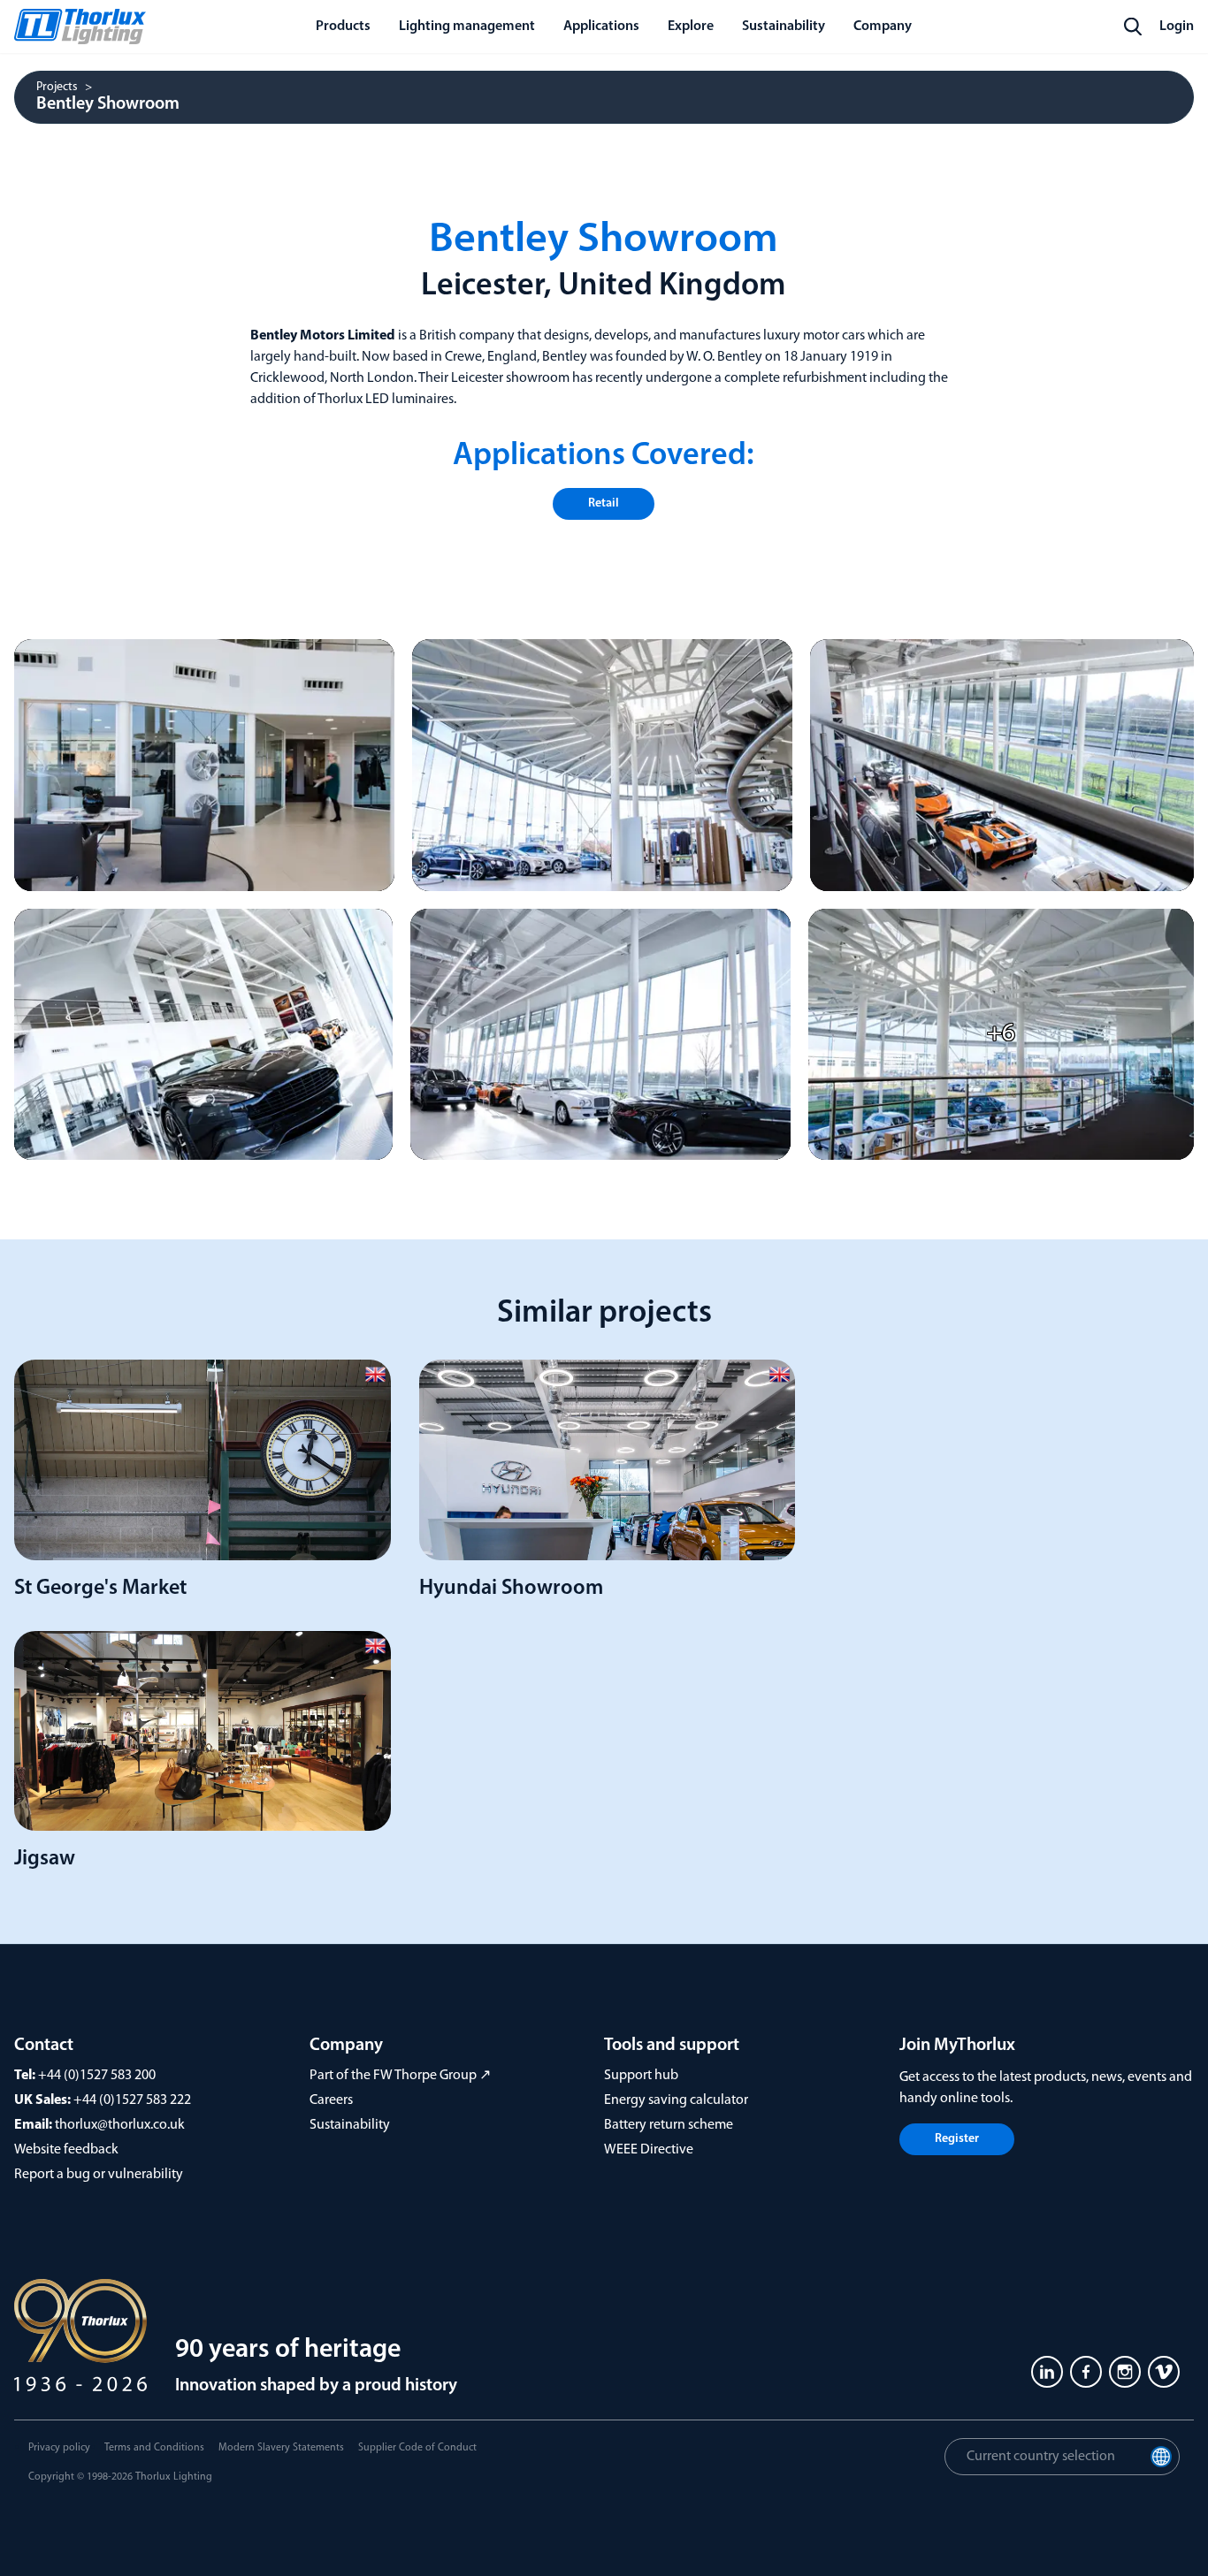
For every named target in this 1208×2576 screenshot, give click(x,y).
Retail (604, 503)
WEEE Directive (649, 2150)
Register (957, 2139)
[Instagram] (1125, 2372)
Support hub (641, 2076)
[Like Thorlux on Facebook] (1086, 2372)
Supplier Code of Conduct (417, 2448)
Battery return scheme (669, 2125)
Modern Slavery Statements (281, 2448)
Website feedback (66, 2150)
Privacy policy (59, 2448)
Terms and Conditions (154, 2448)
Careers (331, 2100)
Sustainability (350, 2125)
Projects (57, 88)
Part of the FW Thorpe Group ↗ (400, 2076)
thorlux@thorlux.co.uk (120, 2125)
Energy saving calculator (676, 2100)
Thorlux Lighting (174, 2477)
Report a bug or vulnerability (99, 2175)
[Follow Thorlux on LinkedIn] (1047, 2372)
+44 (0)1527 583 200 (97, 2076)
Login (1177, 27)
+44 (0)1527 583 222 (132, 2100)
